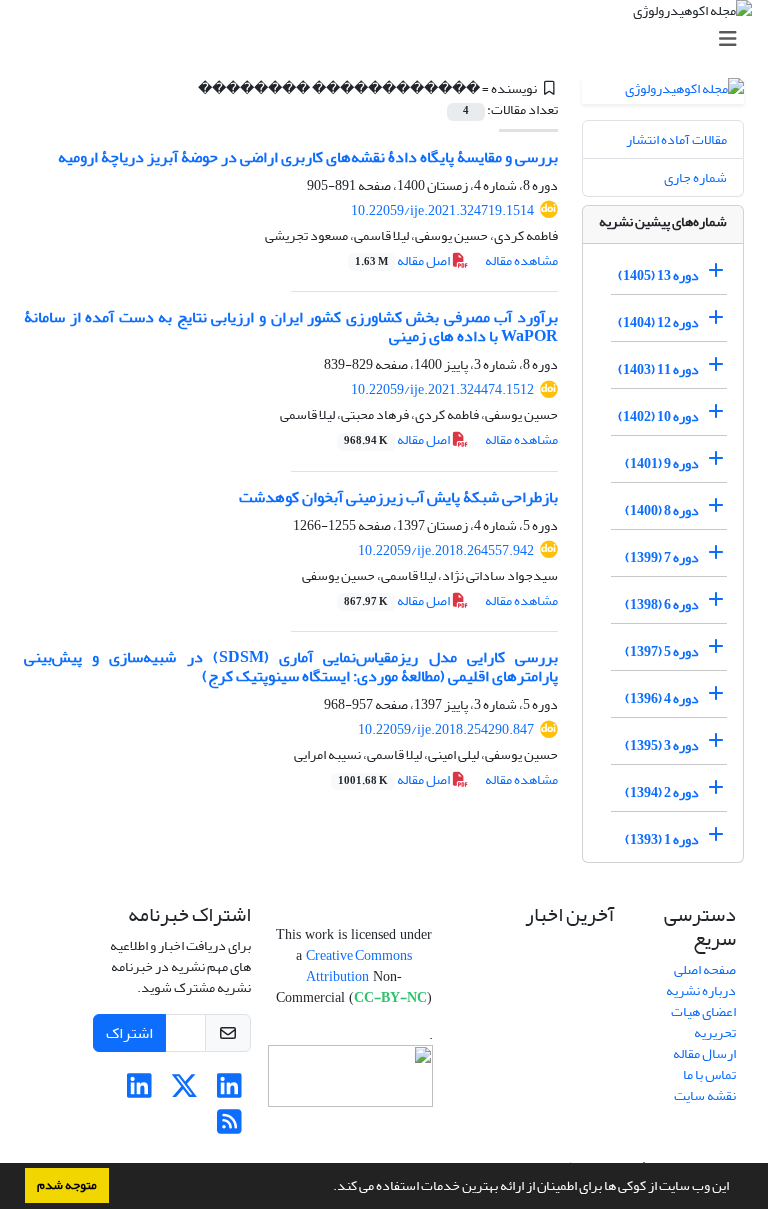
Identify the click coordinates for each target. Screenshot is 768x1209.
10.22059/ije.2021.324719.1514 (442, 210)
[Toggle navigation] (390, 39)
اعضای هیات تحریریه (703, 1022)
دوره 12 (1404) (658, 322)
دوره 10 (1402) (658, 416)
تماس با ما (709, 1074)
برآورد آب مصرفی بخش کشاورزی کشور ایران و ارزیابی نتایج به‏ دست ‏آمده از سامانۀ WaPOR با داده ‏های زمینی (291, 326)
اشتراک (129, 1033)
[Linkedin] (229, 1091)
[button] (328, 1188)
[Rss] (229, 1127)
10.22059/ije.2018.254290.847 (446, 729)
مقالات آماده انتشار (676, 139)
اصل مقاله (403, 260)
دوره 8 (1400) (662, 510)
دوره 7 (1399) (662, 557)
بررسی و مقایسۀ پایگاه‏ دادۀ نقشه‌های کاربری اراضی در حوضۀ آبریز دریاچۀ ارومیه (308, 157)
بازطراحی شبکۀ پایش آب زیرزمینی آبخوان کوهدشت (398, 497)
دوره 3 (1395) (662, 745)
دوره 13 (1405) (658, 275)
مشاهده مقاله (521, 260)
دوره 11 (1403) (658, 369)
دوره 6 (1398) (662, 604)
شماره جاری (695, 177)
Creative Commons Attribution (359, 966)
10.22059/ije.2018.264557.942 (446, 550)
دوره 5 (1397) (662, 651)
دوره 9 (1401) (662, 463)
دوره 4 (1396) (662, 698)
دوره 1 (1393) (662, 839)
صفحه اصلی (705, 969)
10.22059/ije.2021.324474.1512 (442, 389)
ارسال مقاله (704, 1053)
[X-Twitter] (184, 1091)
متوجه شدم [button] (67, 1185)
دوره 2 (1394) (662, 792)
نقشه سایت (705, 1095)
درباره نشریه (701, 990)
